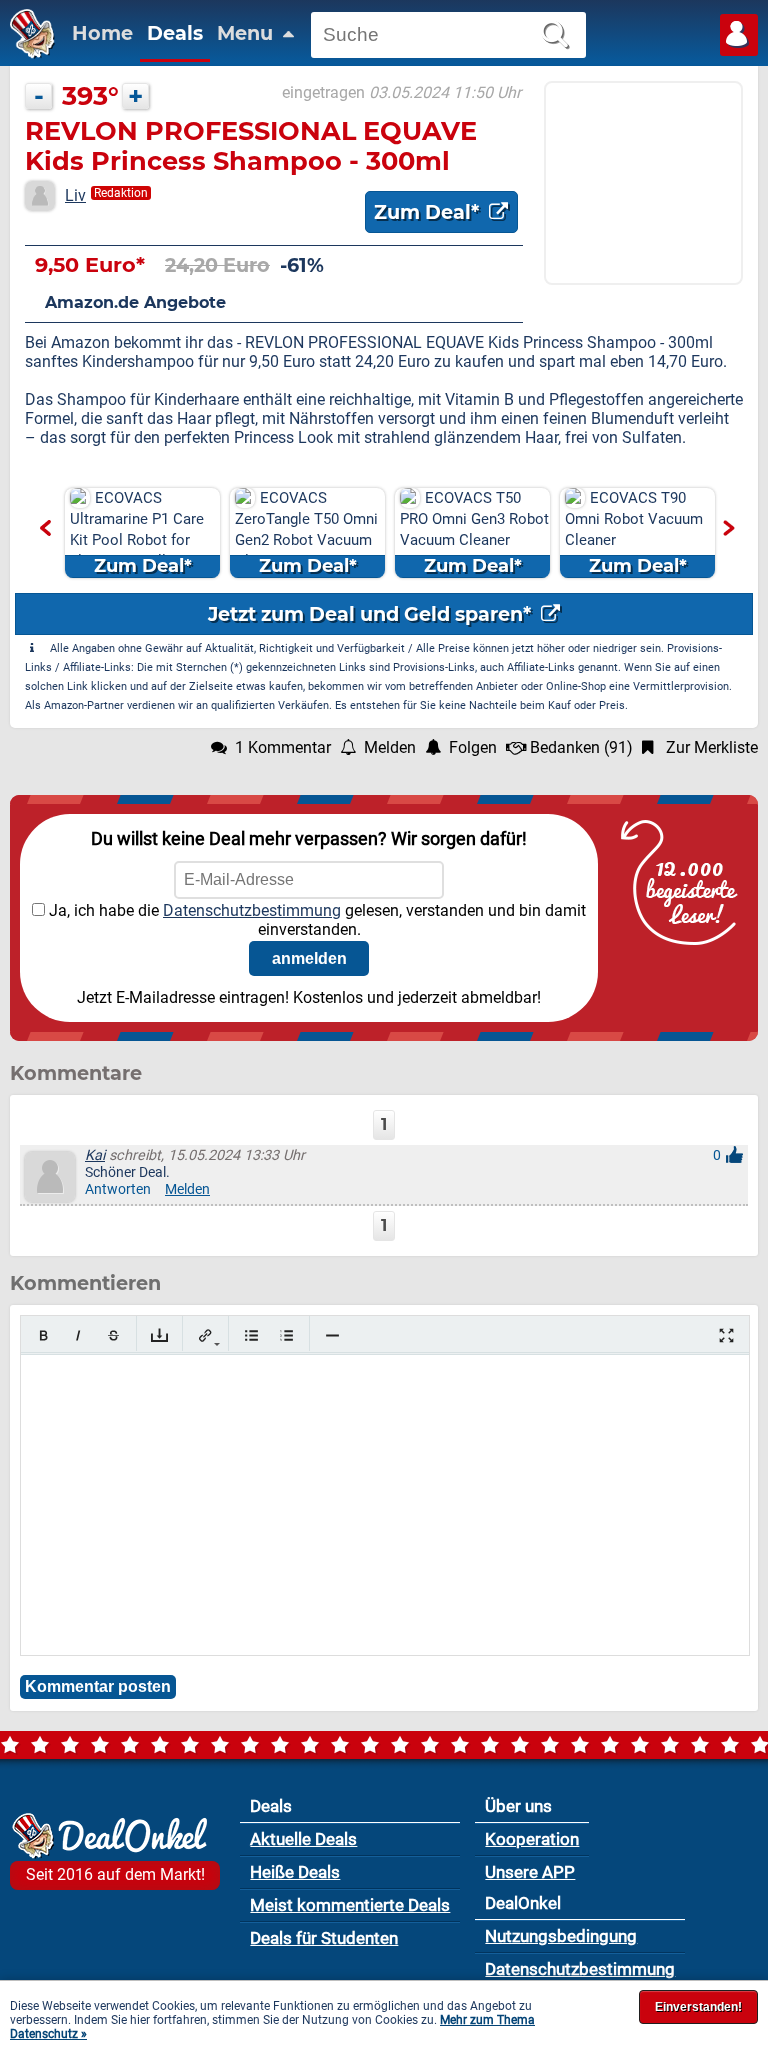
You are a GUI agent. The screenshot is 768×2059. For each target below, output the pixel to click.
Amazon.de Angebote (135, 302)
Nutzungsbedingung (561, 1936)
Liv (75, 195)
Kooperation (532, 1839)
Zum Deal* (429, 212)
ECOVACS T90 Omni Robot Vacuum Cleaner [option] (634, 533)
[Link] (205, 1335)
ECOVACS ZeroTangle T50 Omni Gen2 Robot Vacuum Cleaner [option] (306, 533)
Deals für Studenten (324, 1938)
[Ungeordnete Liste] (251, 1335)
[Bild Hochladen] (159, 1335)
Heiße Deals (295, 1872)
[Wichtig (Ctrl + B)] (43, 1335)
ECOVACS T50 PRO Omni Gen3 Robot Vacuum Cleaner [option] (474, 533)
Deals (175, 33)
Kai (95, 1155)
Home (102, 33)
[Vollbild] (726, 1335)
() (581, 747)
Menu (247, 33)
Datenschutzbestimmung (252, 910)
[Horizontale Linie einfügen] (332, 1335)
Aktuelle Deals (303, 1839)
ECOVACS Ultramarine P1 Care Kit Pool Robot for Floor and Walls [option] (137, 533)
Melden (187, 1189)
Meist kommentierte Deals (350, 1905)
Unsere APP (530, 1872)
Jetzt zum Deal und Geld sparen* (372, 614)
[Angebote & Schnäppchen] (27, 53)
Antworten (118, 1189)
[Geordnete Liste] (286, 1335)
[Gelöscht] (113, 1335)
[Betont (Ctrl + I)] (78, 1335)
